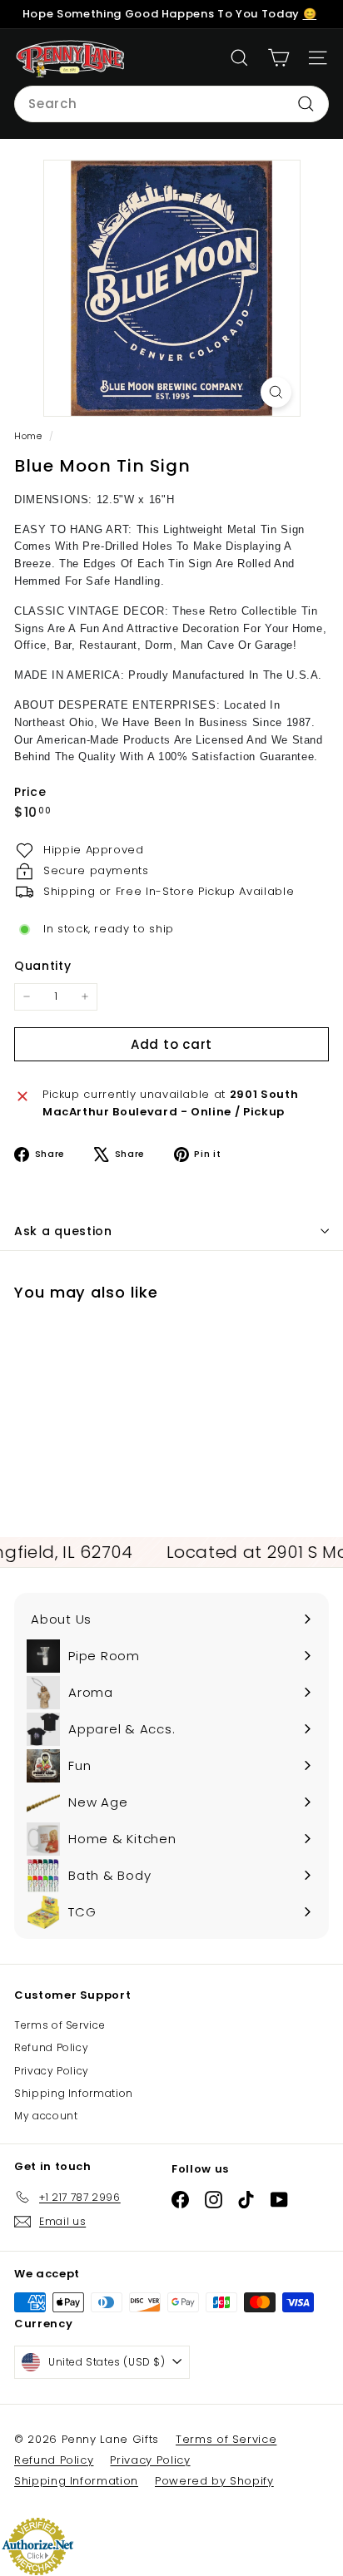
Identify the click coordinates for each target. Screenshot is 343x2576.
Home (30, 436)
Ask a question (63, 1231)
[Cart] (278, 58)
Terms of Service (60, 2025)
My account (46, 2116)
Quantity (42, 966)
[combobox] (171, 104)
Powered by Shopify (214, 2481)
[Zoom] (276, 392)
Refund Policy (51, 2047)
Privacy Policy (52, 2071)
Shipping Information (74, 2093)
